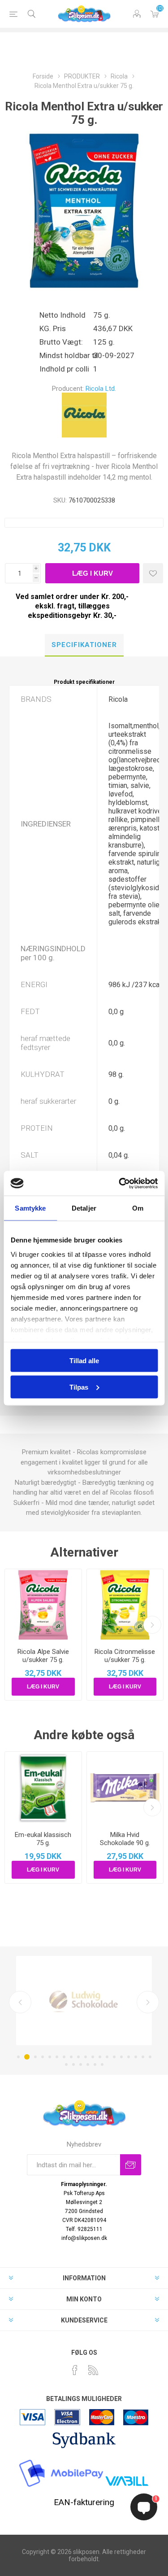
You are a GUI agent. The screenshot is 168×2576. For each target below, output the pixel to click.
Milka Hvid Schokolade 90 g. (125, 1839)
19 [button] (150, 2057)
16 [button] (129, 2057)
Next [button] (148, 2002)
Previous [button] (20, 2002)
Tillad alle (84, 1361)
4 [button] (43, 2057)
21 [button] (73, 2064)
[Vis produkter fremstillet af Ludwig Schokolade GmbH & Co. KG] (84, 2001)
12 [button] (100, 2057)
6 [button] (57, 2057)
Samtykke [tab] (30, 1208)
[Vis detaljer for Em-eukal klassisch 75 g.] (43, 1788)
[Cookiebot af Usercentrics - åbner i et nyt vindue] (120, 1183)
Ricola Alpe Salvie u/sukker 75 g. (43, 1656)
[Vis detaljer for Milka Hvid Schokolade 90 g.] (125, 1788)
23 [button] (88, 2064)
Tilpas (79, 1387)
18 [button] (143, 2057)
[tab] (84, 645)
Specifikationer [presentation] (84, 645)
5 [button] (50, 2057)
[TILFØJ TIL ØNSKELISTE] (153, 573)
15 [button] (121, 2057)
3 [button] (35, 2057)
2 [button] (27, 2057)
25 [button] (102, 2064)
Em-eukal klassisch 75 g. (43, 1839)
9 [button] (78, 2057)
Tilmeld (131, 2165)
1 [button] (18, 2057)
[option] (84, 2001)
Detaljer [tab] (84, 1208)
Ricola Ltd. (101, 389)
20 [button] (66, 2064)
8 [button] (71, 2057)
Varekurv (155, 14)
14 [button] (114, 2057)
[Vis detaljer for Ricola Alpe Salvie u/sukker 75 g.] (43, 1605)
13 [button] (107, 2057)
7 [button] (64, 2057)
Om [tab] (138, 1208)
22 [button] (81, 2064)
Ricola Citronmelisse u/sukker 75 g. (125, 1656)
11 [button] (93, 2057)
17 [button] (136, 2057)
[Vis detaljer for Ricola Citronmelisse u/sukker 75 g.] (125, 1605)
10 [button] (86, 2057)
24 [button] (95, 2064)
